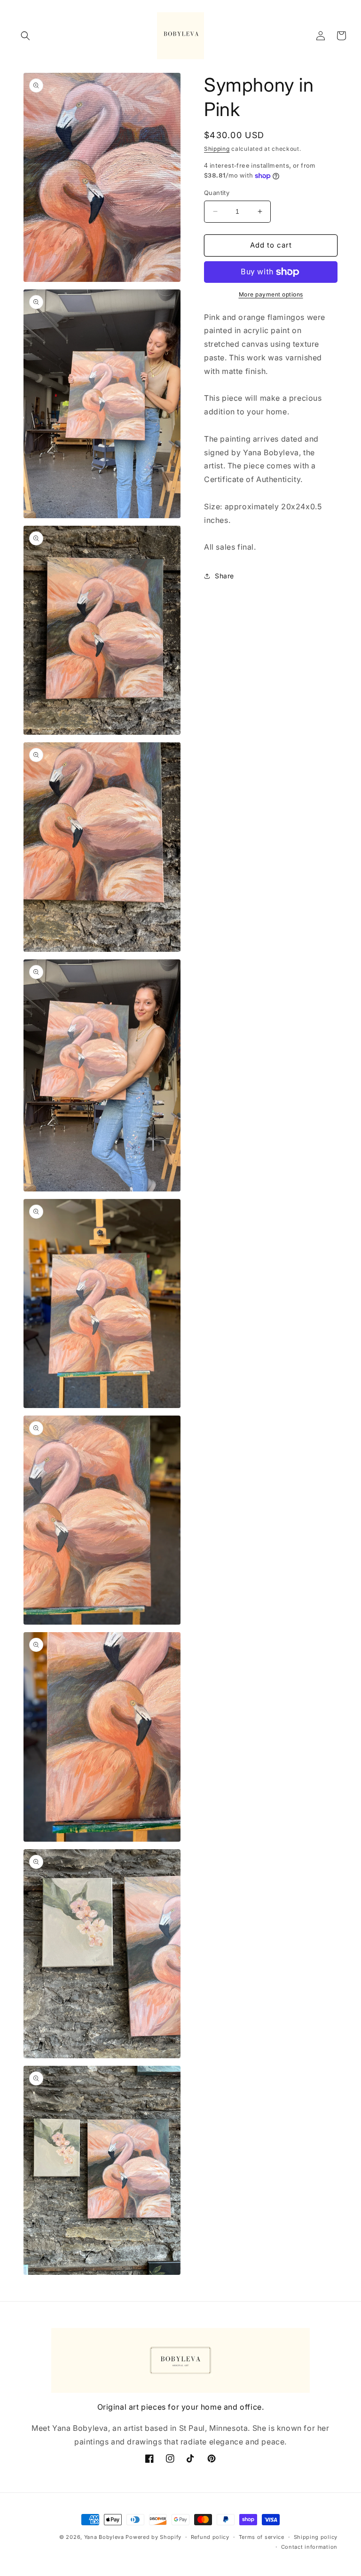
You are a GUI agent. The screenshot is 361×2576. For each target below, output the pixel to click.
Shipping (217, 149)
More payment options (271, 294)
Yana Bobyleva (104, 2537)
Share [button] (224, 576)
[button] (25, 36)
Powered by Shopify (153, 2537)
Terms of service (262, 2537)
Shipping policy (316, 2537)
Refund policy (210, 2537)
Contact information (309, 2547)
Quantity (217, 193)
